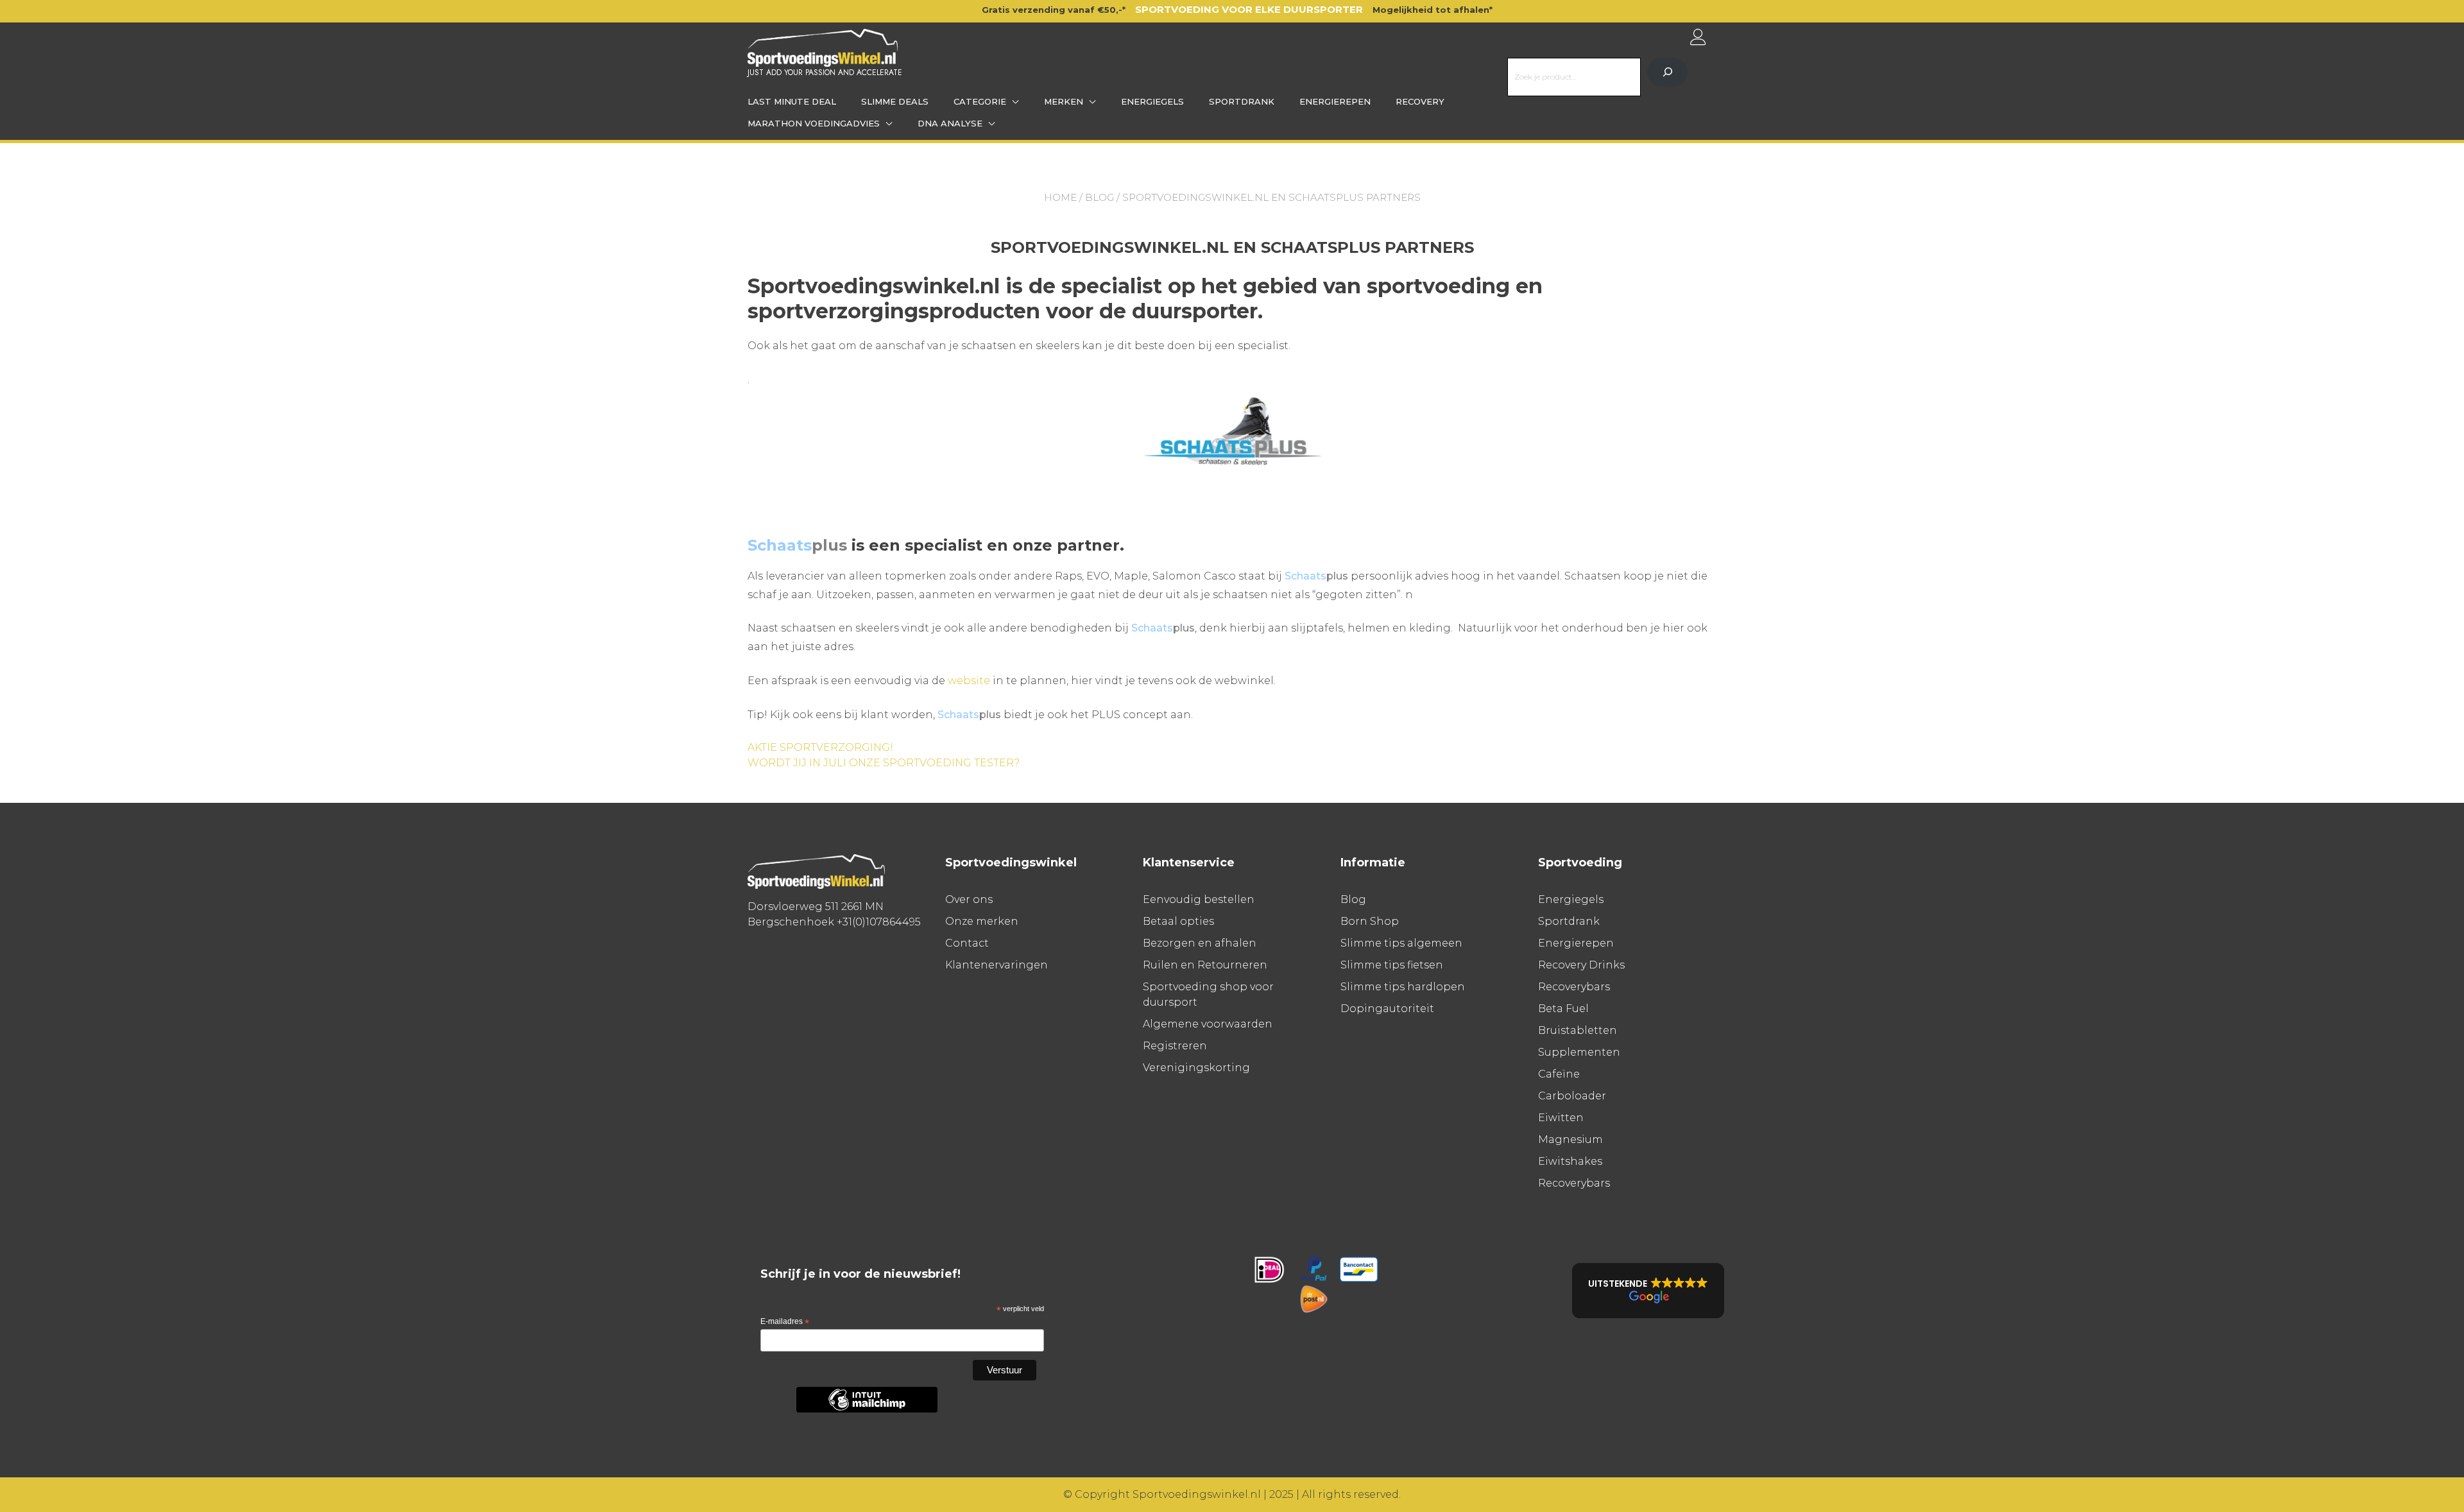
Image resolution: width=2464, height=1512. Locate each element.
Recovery (1420, 101)
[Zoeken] (1667, 72)
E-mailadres (785, 1322)
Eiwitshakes (1570, 1161)
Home (1060, 197)
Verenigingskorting (1196, 1068)
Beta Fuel (1563, 1009)
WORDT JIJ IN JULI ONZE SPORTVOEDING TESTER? (884, 763)
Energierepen (1335, 101)
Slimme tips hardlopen (1403, 987)
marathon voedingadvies (814, 123)
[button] (1648, 1291)
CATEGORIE (980, 101)
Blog (1099, 197)
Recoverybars (1574, 987)
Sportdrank (1242, 101)
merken (1064, 101)
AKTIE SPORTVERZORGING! (820, 747)
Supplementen (1579, 1052)
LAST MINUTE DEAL (792, 101)
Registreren (1175, 1046)
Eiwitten (1561, 1118)
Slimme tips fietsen (1392, 965)
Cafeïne (1559, 1074)
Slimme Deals (895, 101)
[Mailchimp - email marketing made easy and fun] (867, 1410)
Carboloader (1572, 1096)
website (969, 681)
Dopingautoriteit (1387, 1009)
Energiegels (1152, 101)
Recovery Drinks (1581, 965)
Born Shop (1370, 921)
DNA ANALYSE (950, 123)
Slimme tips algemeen (1401, 943)
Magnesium (1570, 1139)
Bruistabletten (1578, 1030)
